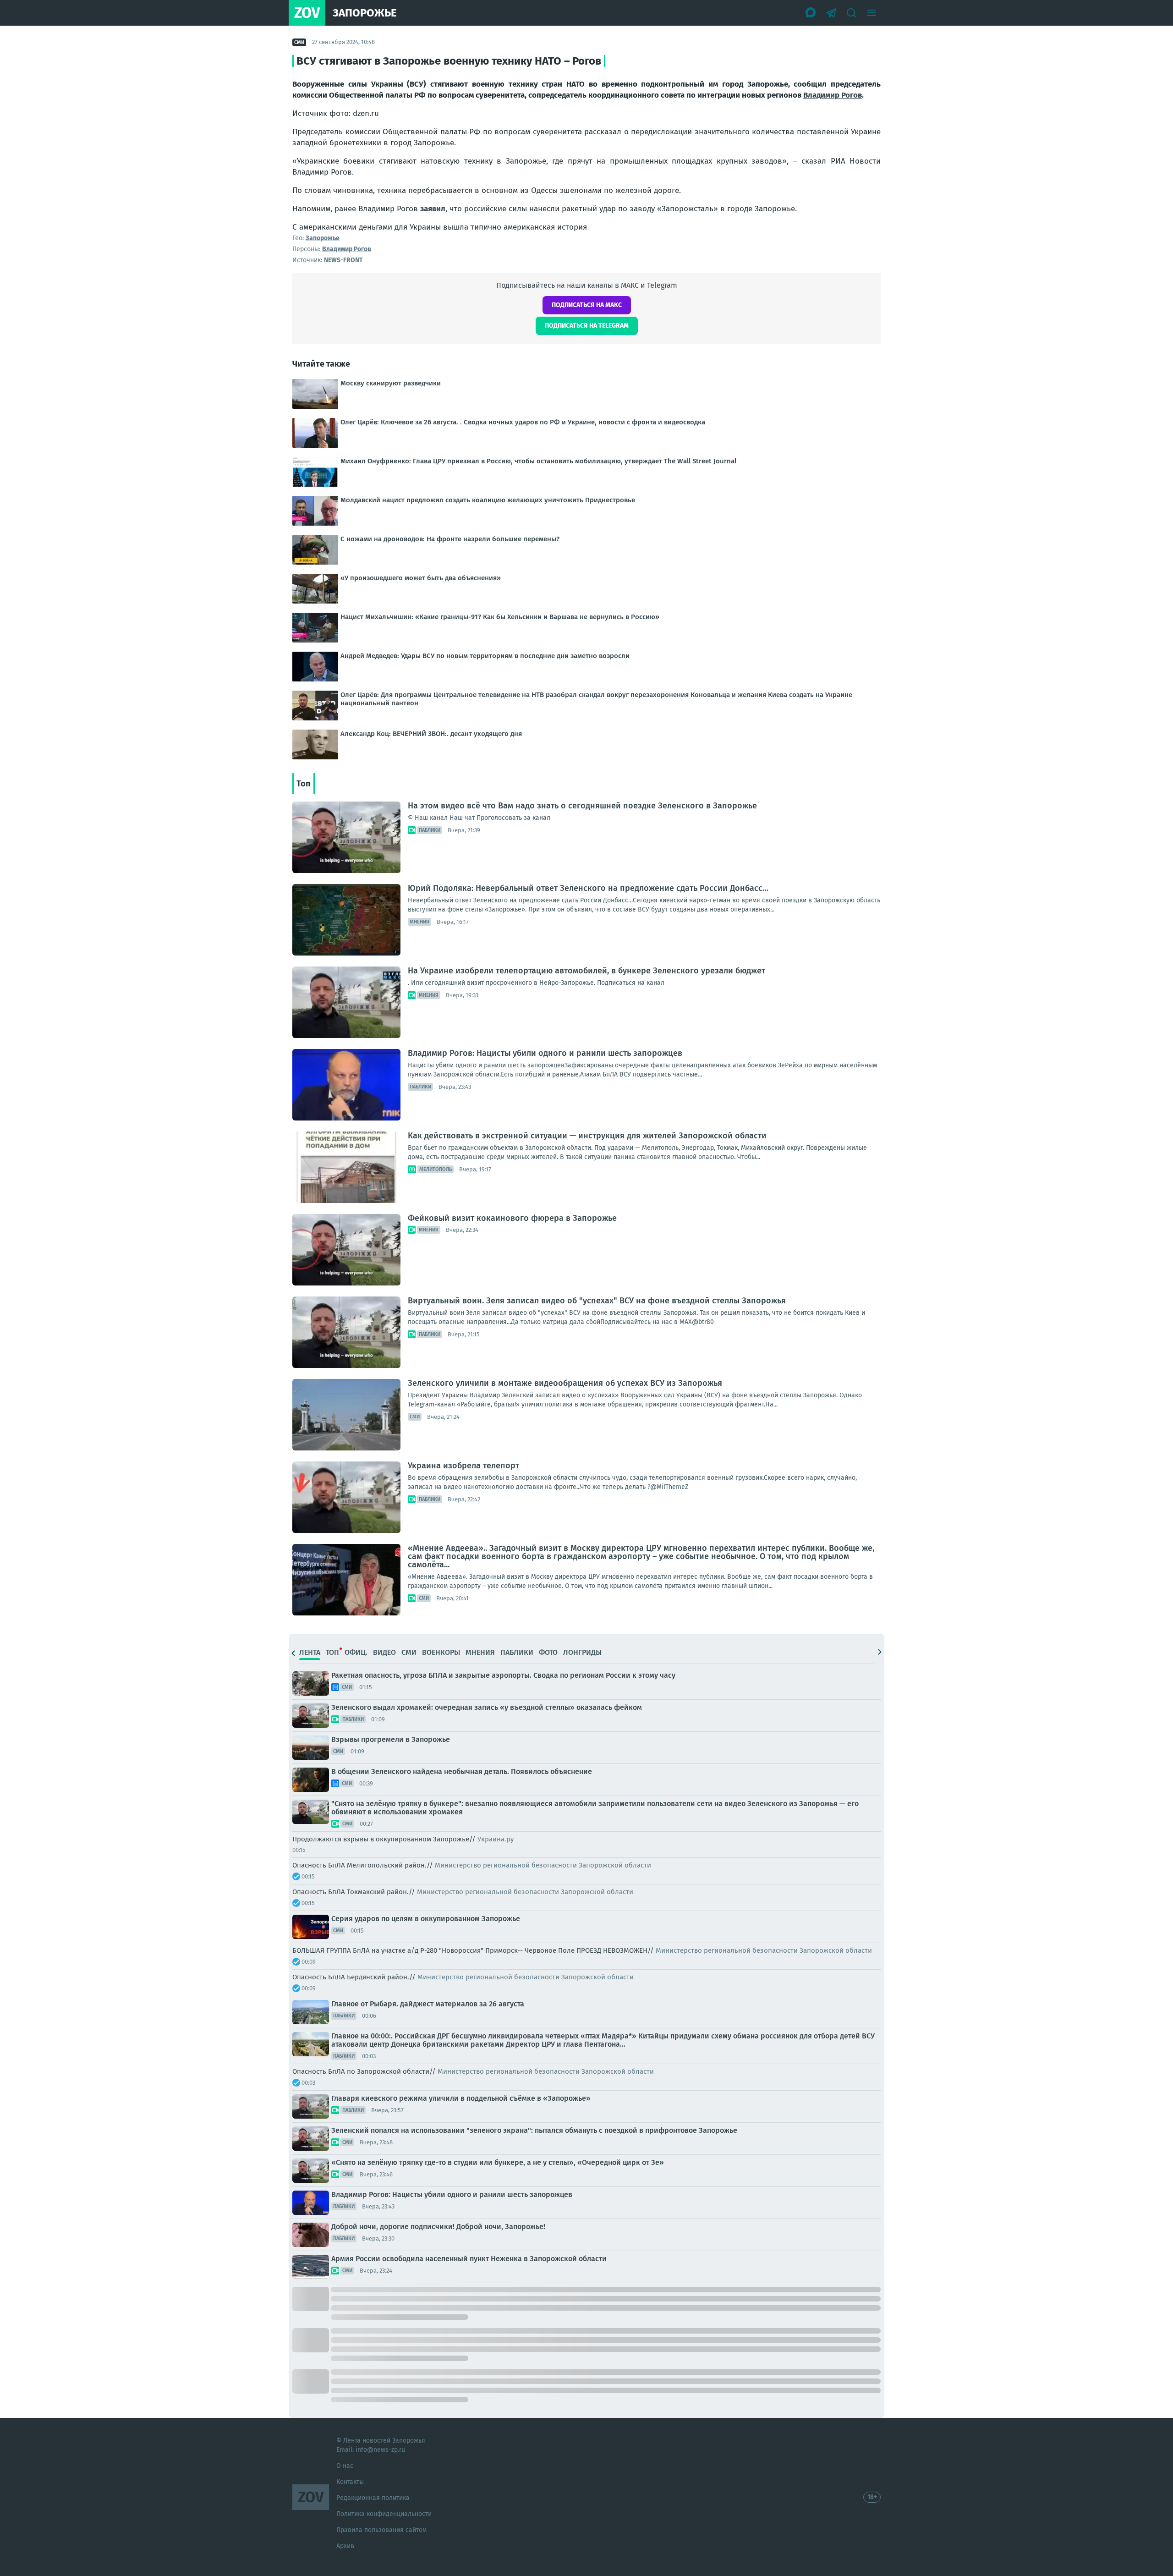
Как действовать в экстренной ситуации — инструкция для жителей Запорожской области (587, 1136)
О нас (345, 2466)
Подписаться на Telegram (587, 326)
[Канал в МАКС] (811, 13)
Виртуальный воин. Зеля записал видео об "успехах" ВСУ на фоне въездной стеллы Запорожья (597, 1301)
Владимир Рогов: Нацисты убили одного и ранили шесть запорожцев (545, 1053)
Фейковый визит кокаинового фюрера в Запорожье (512, 1218)
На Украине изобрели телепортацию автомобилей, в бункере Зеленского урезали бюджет (586, 971)
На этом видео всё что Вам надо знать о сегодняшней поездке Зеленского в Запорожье (582, 806)
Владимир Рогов (833, 95)
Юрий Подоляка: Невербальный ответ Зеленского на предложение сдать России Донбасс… (588, 888)
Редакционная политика (373, 2498)
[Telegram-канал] (831, 13)
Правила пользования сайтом (381, 2530)
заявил (433, 209)
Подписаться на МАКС (587, 305)
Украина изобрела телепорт (463, 1466)
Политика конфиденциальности (384, 2514)
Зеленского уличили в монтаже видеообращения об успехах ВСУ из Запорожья (565, 1383)
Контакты (350, 2482)
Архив (345, 2546)
